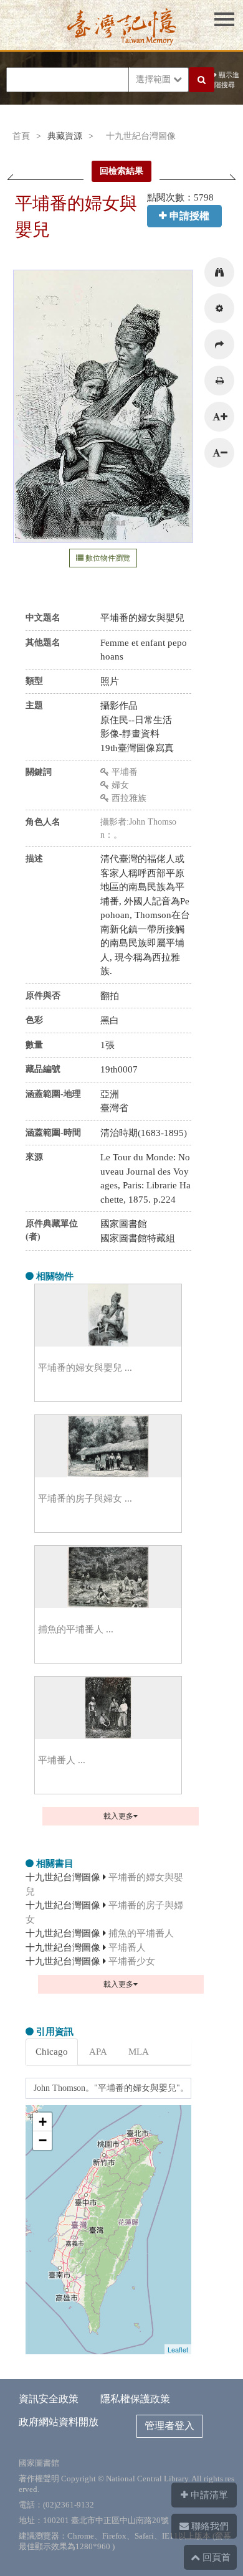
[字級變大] (219, 417)
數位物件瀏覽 (107, 558)
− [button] (43, 2140)
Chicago (52, 2052)
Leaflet (178, 2349)
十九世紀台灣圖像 (141, 136)
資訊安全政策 (49, 2399)
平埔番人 (127, 1948)
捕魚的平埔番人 (141, 1933)
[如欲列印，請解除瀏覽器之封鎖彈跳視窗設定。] (219, 381)
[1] (105, 541)
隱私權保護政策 (135, 2399)
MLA (139, 2052)
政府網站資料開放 (59, 2422)
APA (98, 2052)
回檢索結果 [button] (121, 171)
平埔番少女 (132, 1961)
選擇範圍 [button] (155, 79)
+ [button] (43, 2122)
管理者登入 (169, 2426)
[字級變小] (219, 453)
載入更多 (118, 1816)
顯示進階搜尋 (227, 80)
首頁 (21, 136)
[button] (219, 272)
